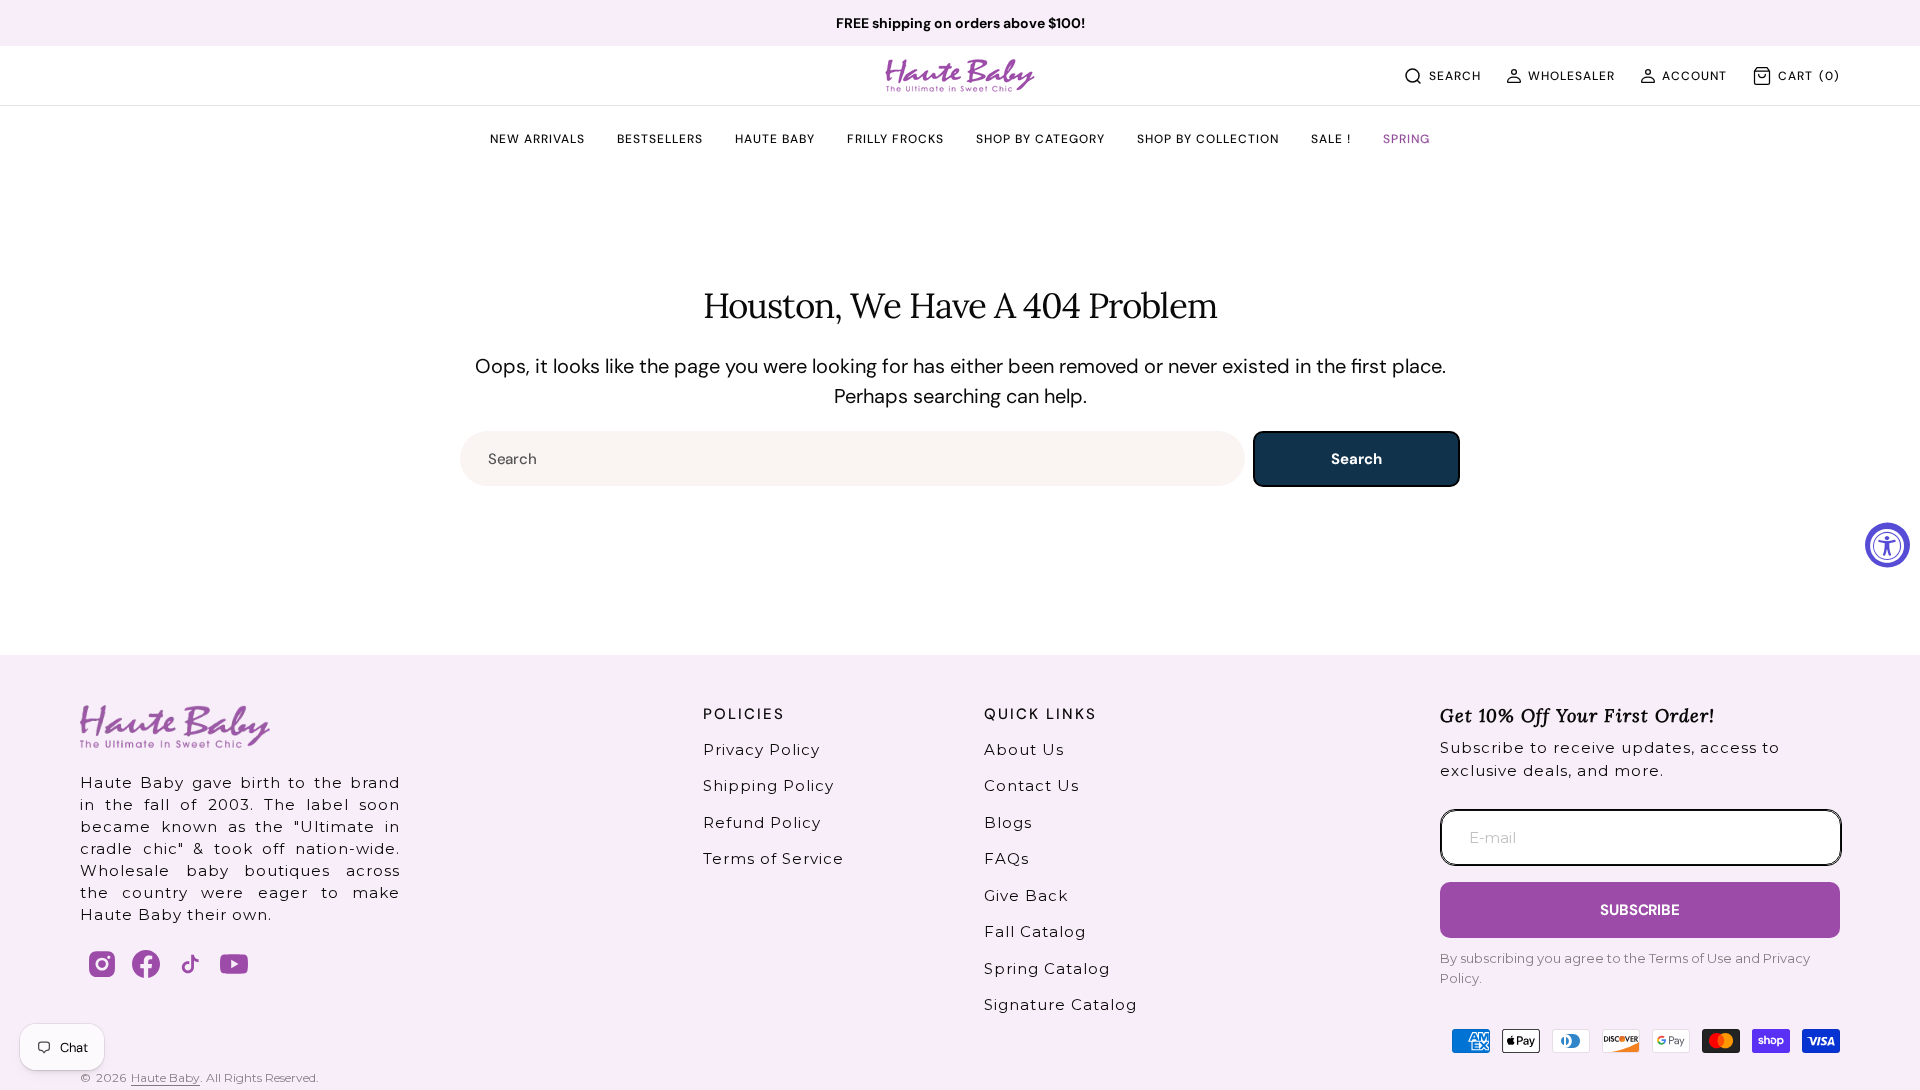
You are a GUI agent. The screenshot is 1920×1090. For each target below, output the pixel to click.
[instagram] (102, 964)
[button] (1560, 76)
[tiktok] (190, 964)
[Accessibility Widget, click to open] (1887, 545)
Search (1356, 459)
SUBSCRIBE (1640, 910)
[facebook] (146, 964)
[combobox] (852, 458)
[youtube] (234, 964)
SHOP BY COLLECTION (1208, 140)
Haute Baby (165, 1077)
